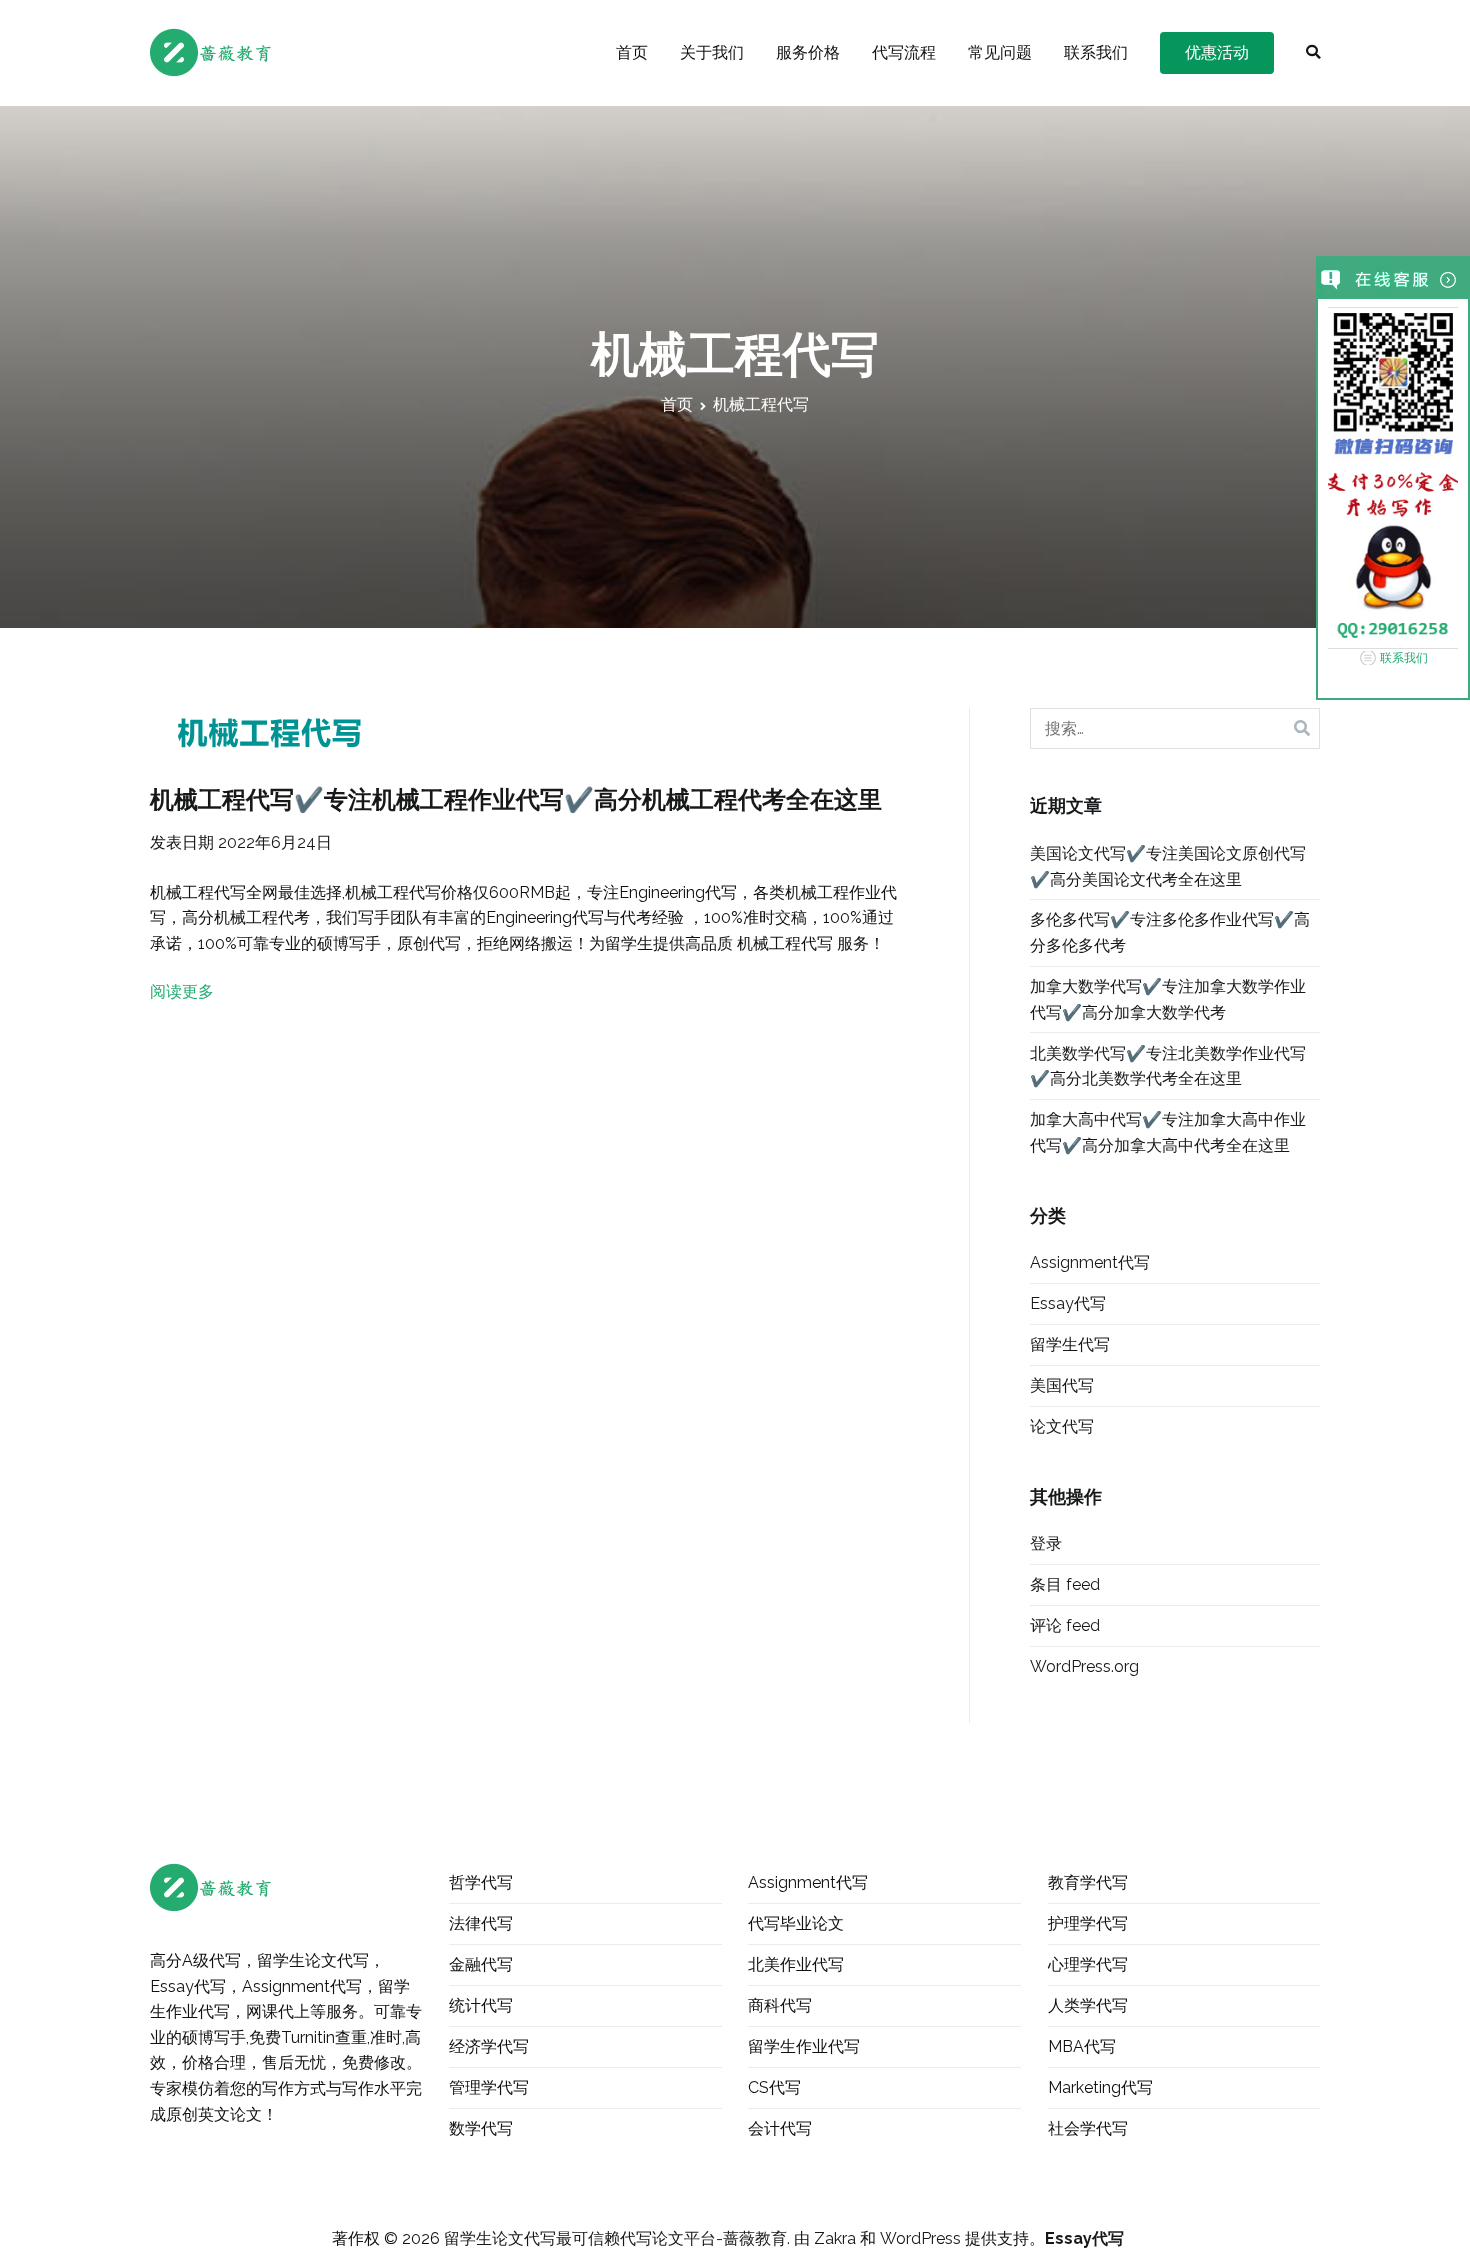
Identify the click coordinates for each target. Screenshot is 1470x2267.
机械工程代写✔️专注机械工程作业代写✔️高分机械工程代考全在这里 (516, 799)
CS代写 (774, 2087)
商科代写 (780, 2005)
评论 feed (1065, 1625)
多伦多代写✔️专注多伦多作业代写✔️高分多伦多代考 (1170, 932)
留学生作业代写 (804, 2046)
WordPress (920, 2238)
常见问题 (1000, 52)
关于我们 (712, 52)
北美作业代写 (796, 1964)
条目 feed (1065, 1584)
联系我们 (1096, 52)
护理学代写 (1088, 1923)
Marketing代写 (1100, 2087)
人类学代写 (1088, 2005)
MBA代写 (1082, 2046)
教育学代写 (1088, 1882)
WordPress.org (1084, 1666)
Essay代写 (1068, 1303)
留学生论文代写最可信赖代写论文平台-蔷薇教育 (615, 2238)
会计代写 (780, 2128)
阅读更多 (182, 991)
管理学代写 (489, 2087)
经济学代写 (489, 2046)
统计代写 (481, 2005)
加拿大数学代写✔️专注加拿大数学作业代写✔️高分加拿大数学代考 (1168, 999)
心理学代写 (1088, 1964)
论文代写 (1062, 1426)
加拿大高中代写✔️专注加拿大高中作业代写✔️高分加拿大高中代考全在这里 (1168, 1132)
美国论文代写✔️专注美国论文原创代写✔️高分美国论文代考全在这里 (1168, 866)
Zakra (835, 2238)
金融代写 (481, 1964)
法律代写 (481, 1923)
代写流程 (904, 52)
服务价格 (808, 52)
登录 (1046, 1543)
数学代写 (481, 2128)
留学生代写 (1070, 1344)
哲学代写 (481, 1882)
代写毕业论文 (796, 1923)
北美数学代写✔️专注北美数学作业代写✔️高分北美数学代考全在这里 (1168, 1066)
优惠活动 (1217, 52)
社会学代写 (1088, 2128)
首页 (632, 52)
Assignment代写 (1090, 1262)
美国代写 (1062, 1385)
